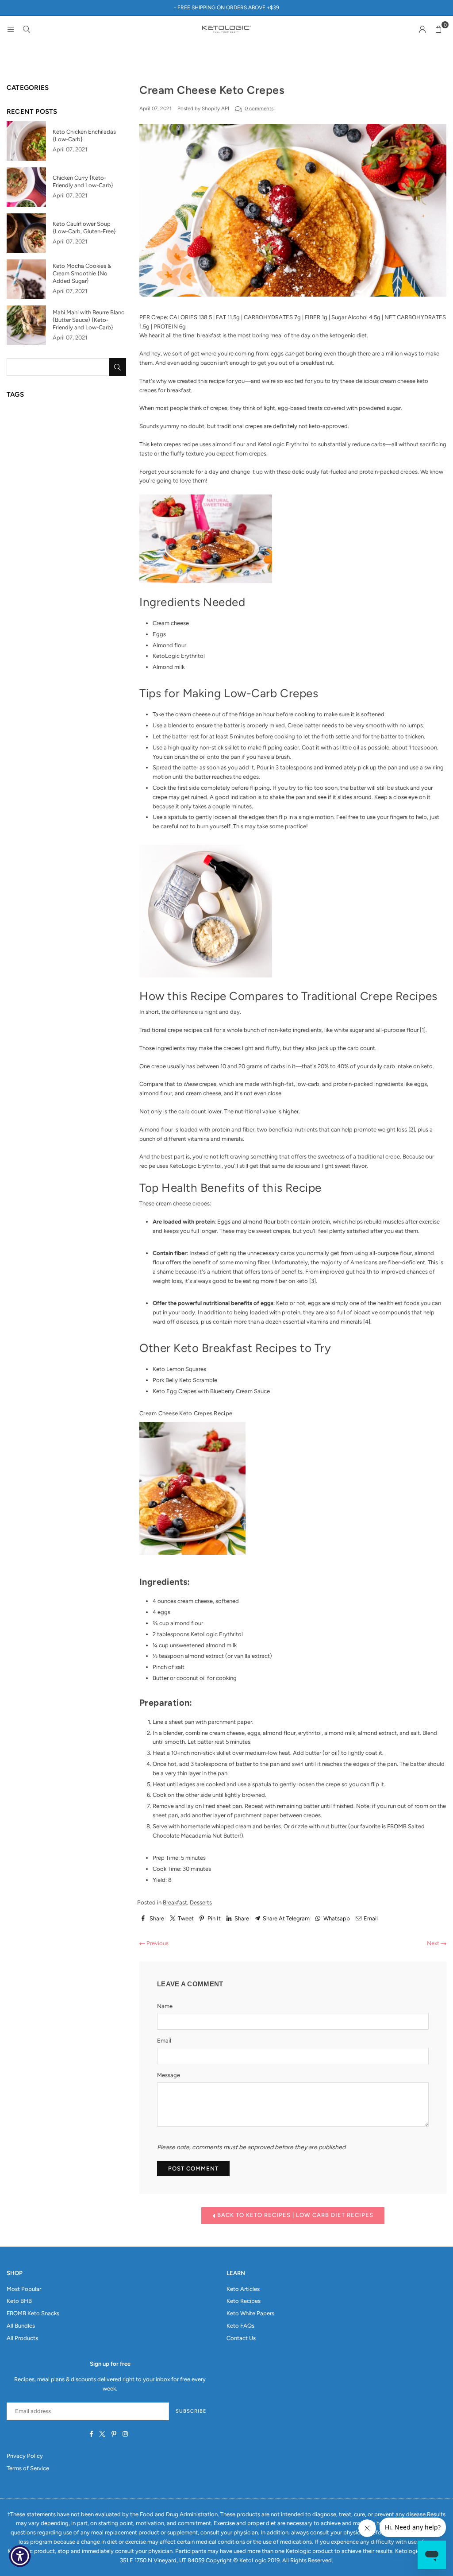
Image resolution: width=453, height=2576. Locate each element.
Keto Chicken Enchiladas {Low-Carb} (84, 135)
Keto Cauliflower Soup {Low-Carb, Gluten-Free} (84, 228)
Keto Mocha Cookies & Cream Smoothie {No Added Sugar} (82, 273)
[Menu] (11, 29)
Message (169, 2075)
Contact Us (241, 2338)
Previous (157, 1943)
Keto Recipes (244, 2301)
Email (164, 2041)
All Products (22, 2338)
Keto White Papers (250, 2313)
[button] (438, 29)
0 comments (259, 108)
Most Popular (24, 2289)
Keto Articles (243, 2289)
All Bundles (21, 2326)
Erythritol (231, 1634)
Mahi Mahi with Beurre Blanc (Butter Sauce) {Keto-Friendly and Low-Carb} (88, 320)
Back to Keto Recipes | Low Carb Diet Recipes (294, 2215)
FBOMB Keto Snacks (33, 2313)
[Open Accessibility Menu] (20, 2556)
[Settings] (422, 29)
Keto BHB (19, 2301)
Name (165, 2006)
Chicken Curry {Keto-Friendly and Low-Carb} (83, 182)
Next (434, 1943)
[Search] (27, 29)
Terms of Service (28, 2468)
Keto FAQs (240, 2326)
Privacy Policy (25, 2456)
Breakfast (175, 1902)
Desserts (201, 1902)
